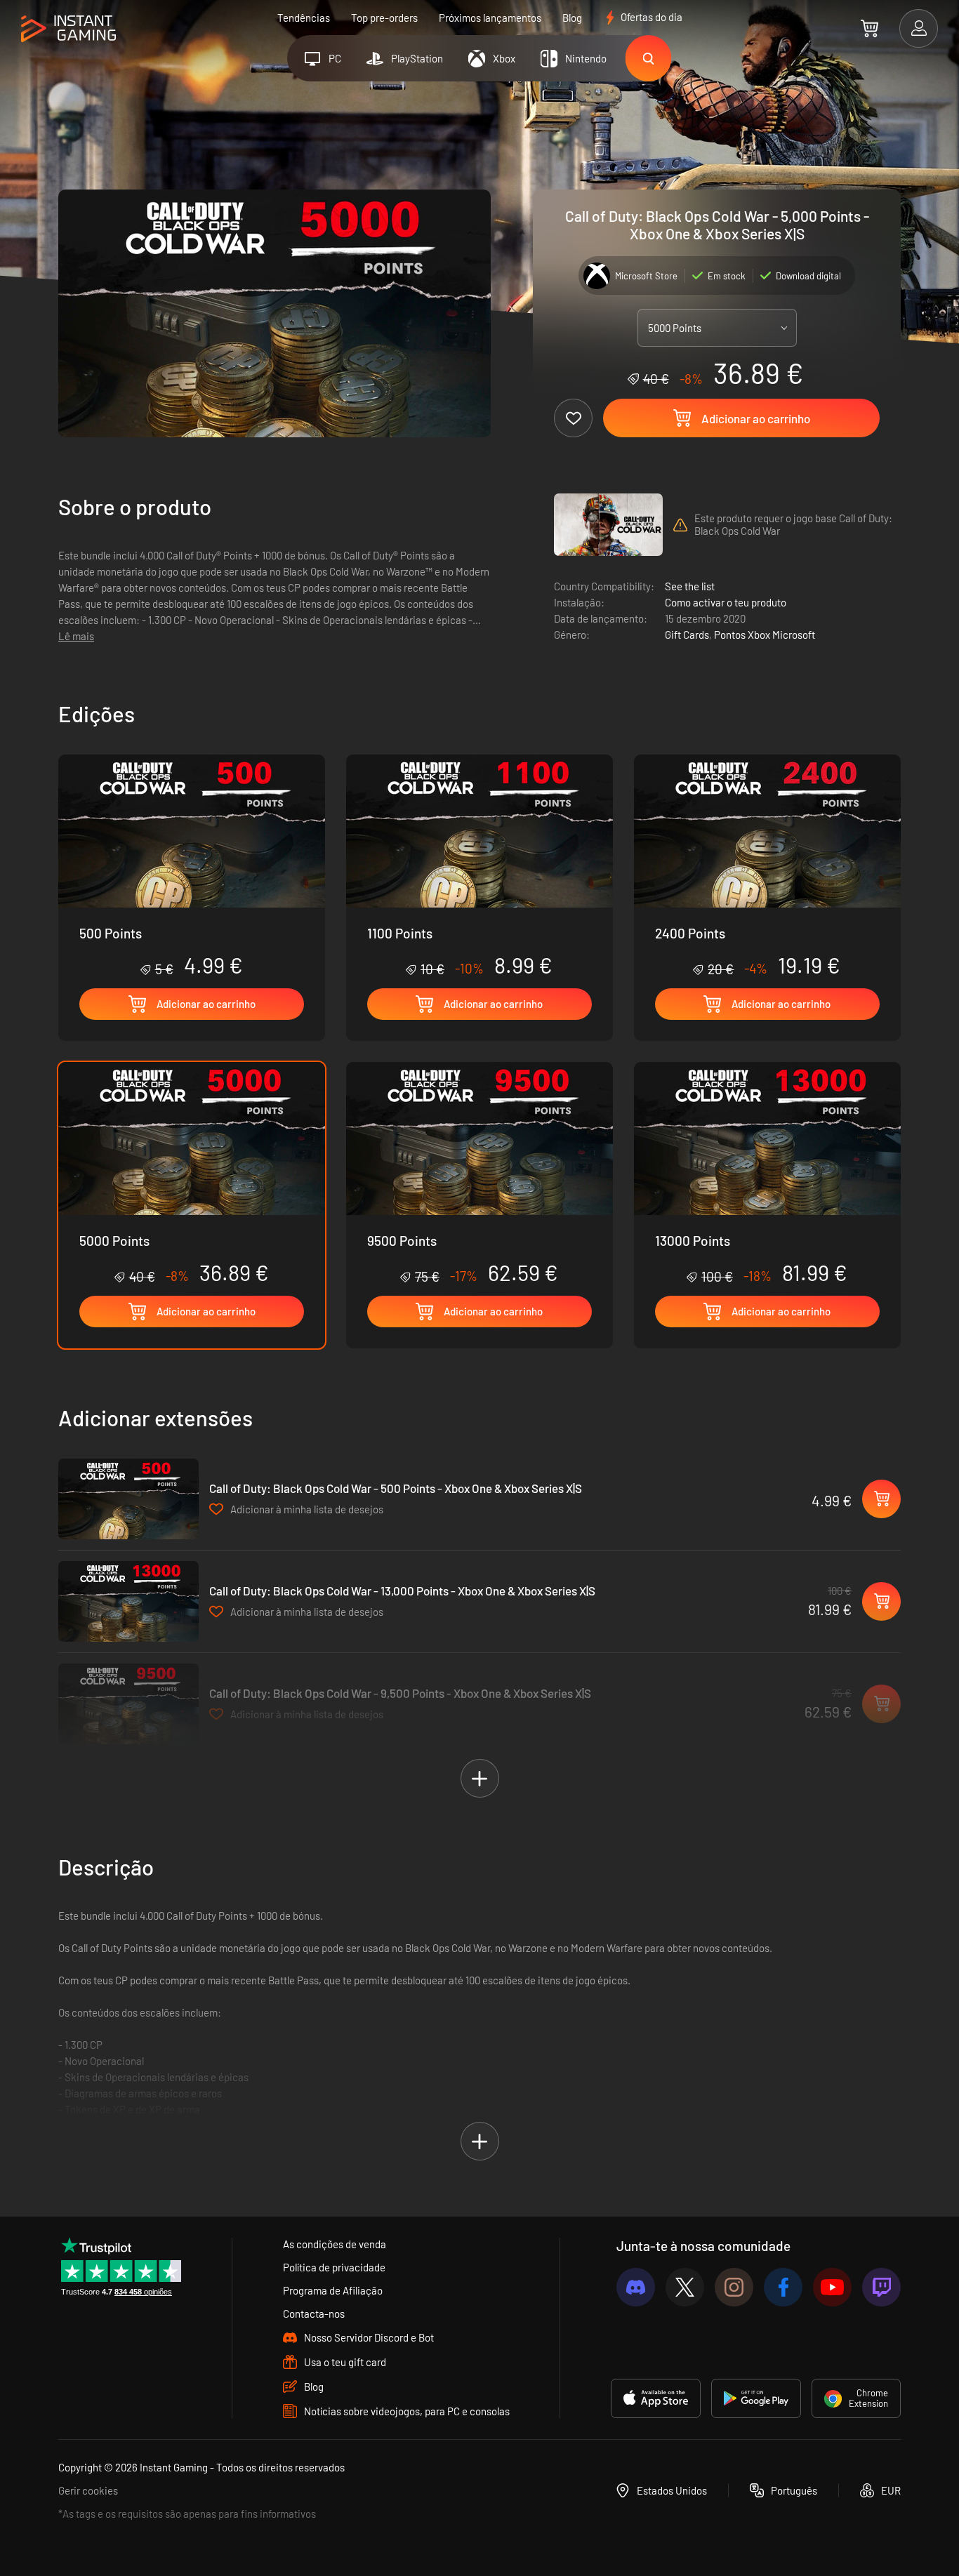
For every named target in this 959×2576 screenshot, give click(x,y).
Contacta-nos (314, 2313)
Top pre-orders (384, 18)
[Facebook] (783, 2287)
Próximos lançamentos (490, 18)
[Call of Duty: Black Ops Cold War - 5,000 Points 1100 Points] (479, 866)
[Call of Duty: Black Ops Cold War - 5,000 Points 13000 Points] (767, 1174)
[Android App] (756, 2398)
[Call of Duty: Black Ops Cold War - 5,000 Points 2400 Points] (767, 866)
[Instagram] (734, 2287)
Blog (572, 18)
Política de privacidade (334, 2267)
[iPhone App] (656, 2398)
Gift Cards (687, 635)
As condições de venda (335, 2244)
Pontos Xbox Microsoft (765, 635)
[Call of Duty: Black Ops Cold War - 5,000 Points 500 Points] (192, 866)
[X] (685, 2287)
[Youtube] (832, 2287)
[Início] (68, 29)
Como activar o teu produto (726, 602)
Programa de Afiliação (333, 2290)
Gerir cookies (88, 2490)
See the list (690, 586)
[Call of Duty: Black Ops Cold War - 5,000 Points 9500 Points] (479, 1174)
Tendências (304, 18)
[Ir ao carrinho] (869, 28)
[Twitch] (881, 2287)
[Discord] (636, 2287)
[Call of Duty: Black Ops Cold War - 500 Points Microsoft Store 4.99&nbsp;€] (128, 1499)
